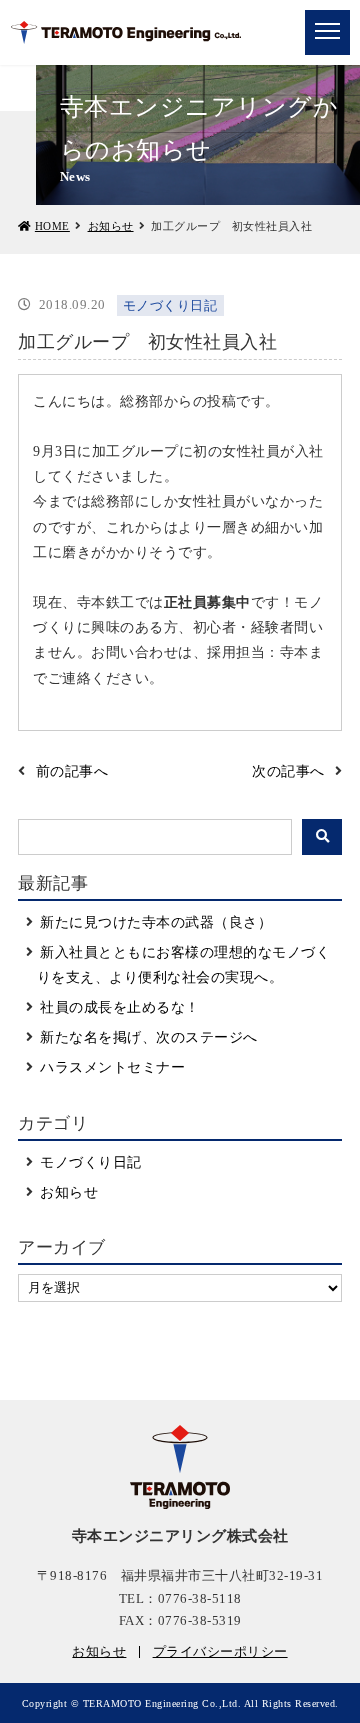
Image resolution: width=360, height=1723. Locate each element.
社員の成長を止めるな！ (120, 1007)
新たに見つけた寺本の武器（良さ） (156, 922)
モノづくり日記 (91, 1162)
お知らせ (111, 226)
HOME (52, 226)
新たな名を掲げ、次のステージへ (149, 1037)
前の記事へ (72, 771)
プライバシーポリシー (220, 1652)
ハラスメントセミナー (112, 1067)
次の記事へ (288, 771)
